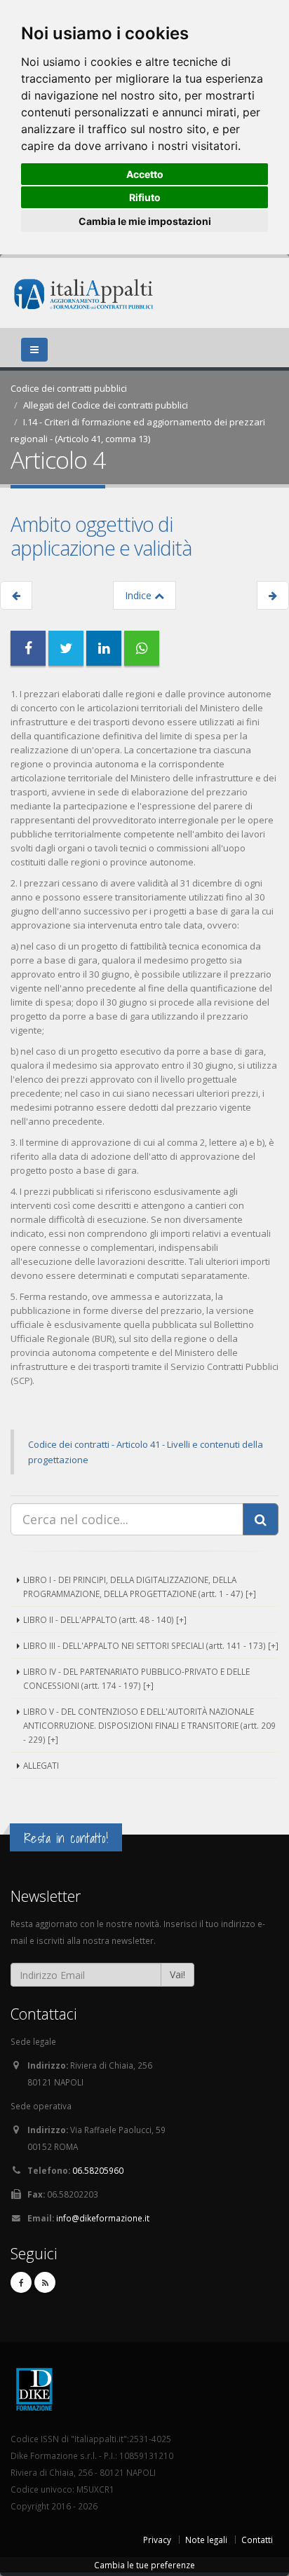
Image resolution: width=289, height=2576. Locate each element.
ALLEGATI (41, 1765)
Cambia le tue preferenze (144, 2565)
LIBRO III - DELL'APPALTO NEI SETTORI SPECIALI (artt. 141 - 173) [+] (151, 1645)
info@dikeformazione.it (103, 2218)
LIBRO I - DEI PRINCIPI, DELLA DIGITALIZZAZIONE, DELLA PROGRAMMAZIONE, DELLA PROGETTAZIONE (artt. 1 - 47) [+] (140, 1587)
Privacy (157, 2540)
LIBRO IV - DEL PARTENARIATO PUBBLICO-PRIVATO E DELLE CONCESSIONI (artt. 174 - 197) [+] (136, 1678)
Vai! (177, 1974)
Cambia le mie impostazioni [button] (145, 221)
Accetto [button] (145, 174)
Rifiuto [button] (145, 197)
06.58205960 (98, 2170)
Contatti (257, 2540)
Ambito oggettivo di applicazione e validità (101, 536)
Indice (140, 595)
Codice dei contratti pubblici (69, 388)
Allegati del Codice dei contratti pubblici (106, 405)
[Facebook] (21, 2282)
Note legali (206, 2540)
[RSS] (45, 2282)
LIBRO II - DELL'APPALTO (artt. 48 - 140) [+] (105, 1619)
